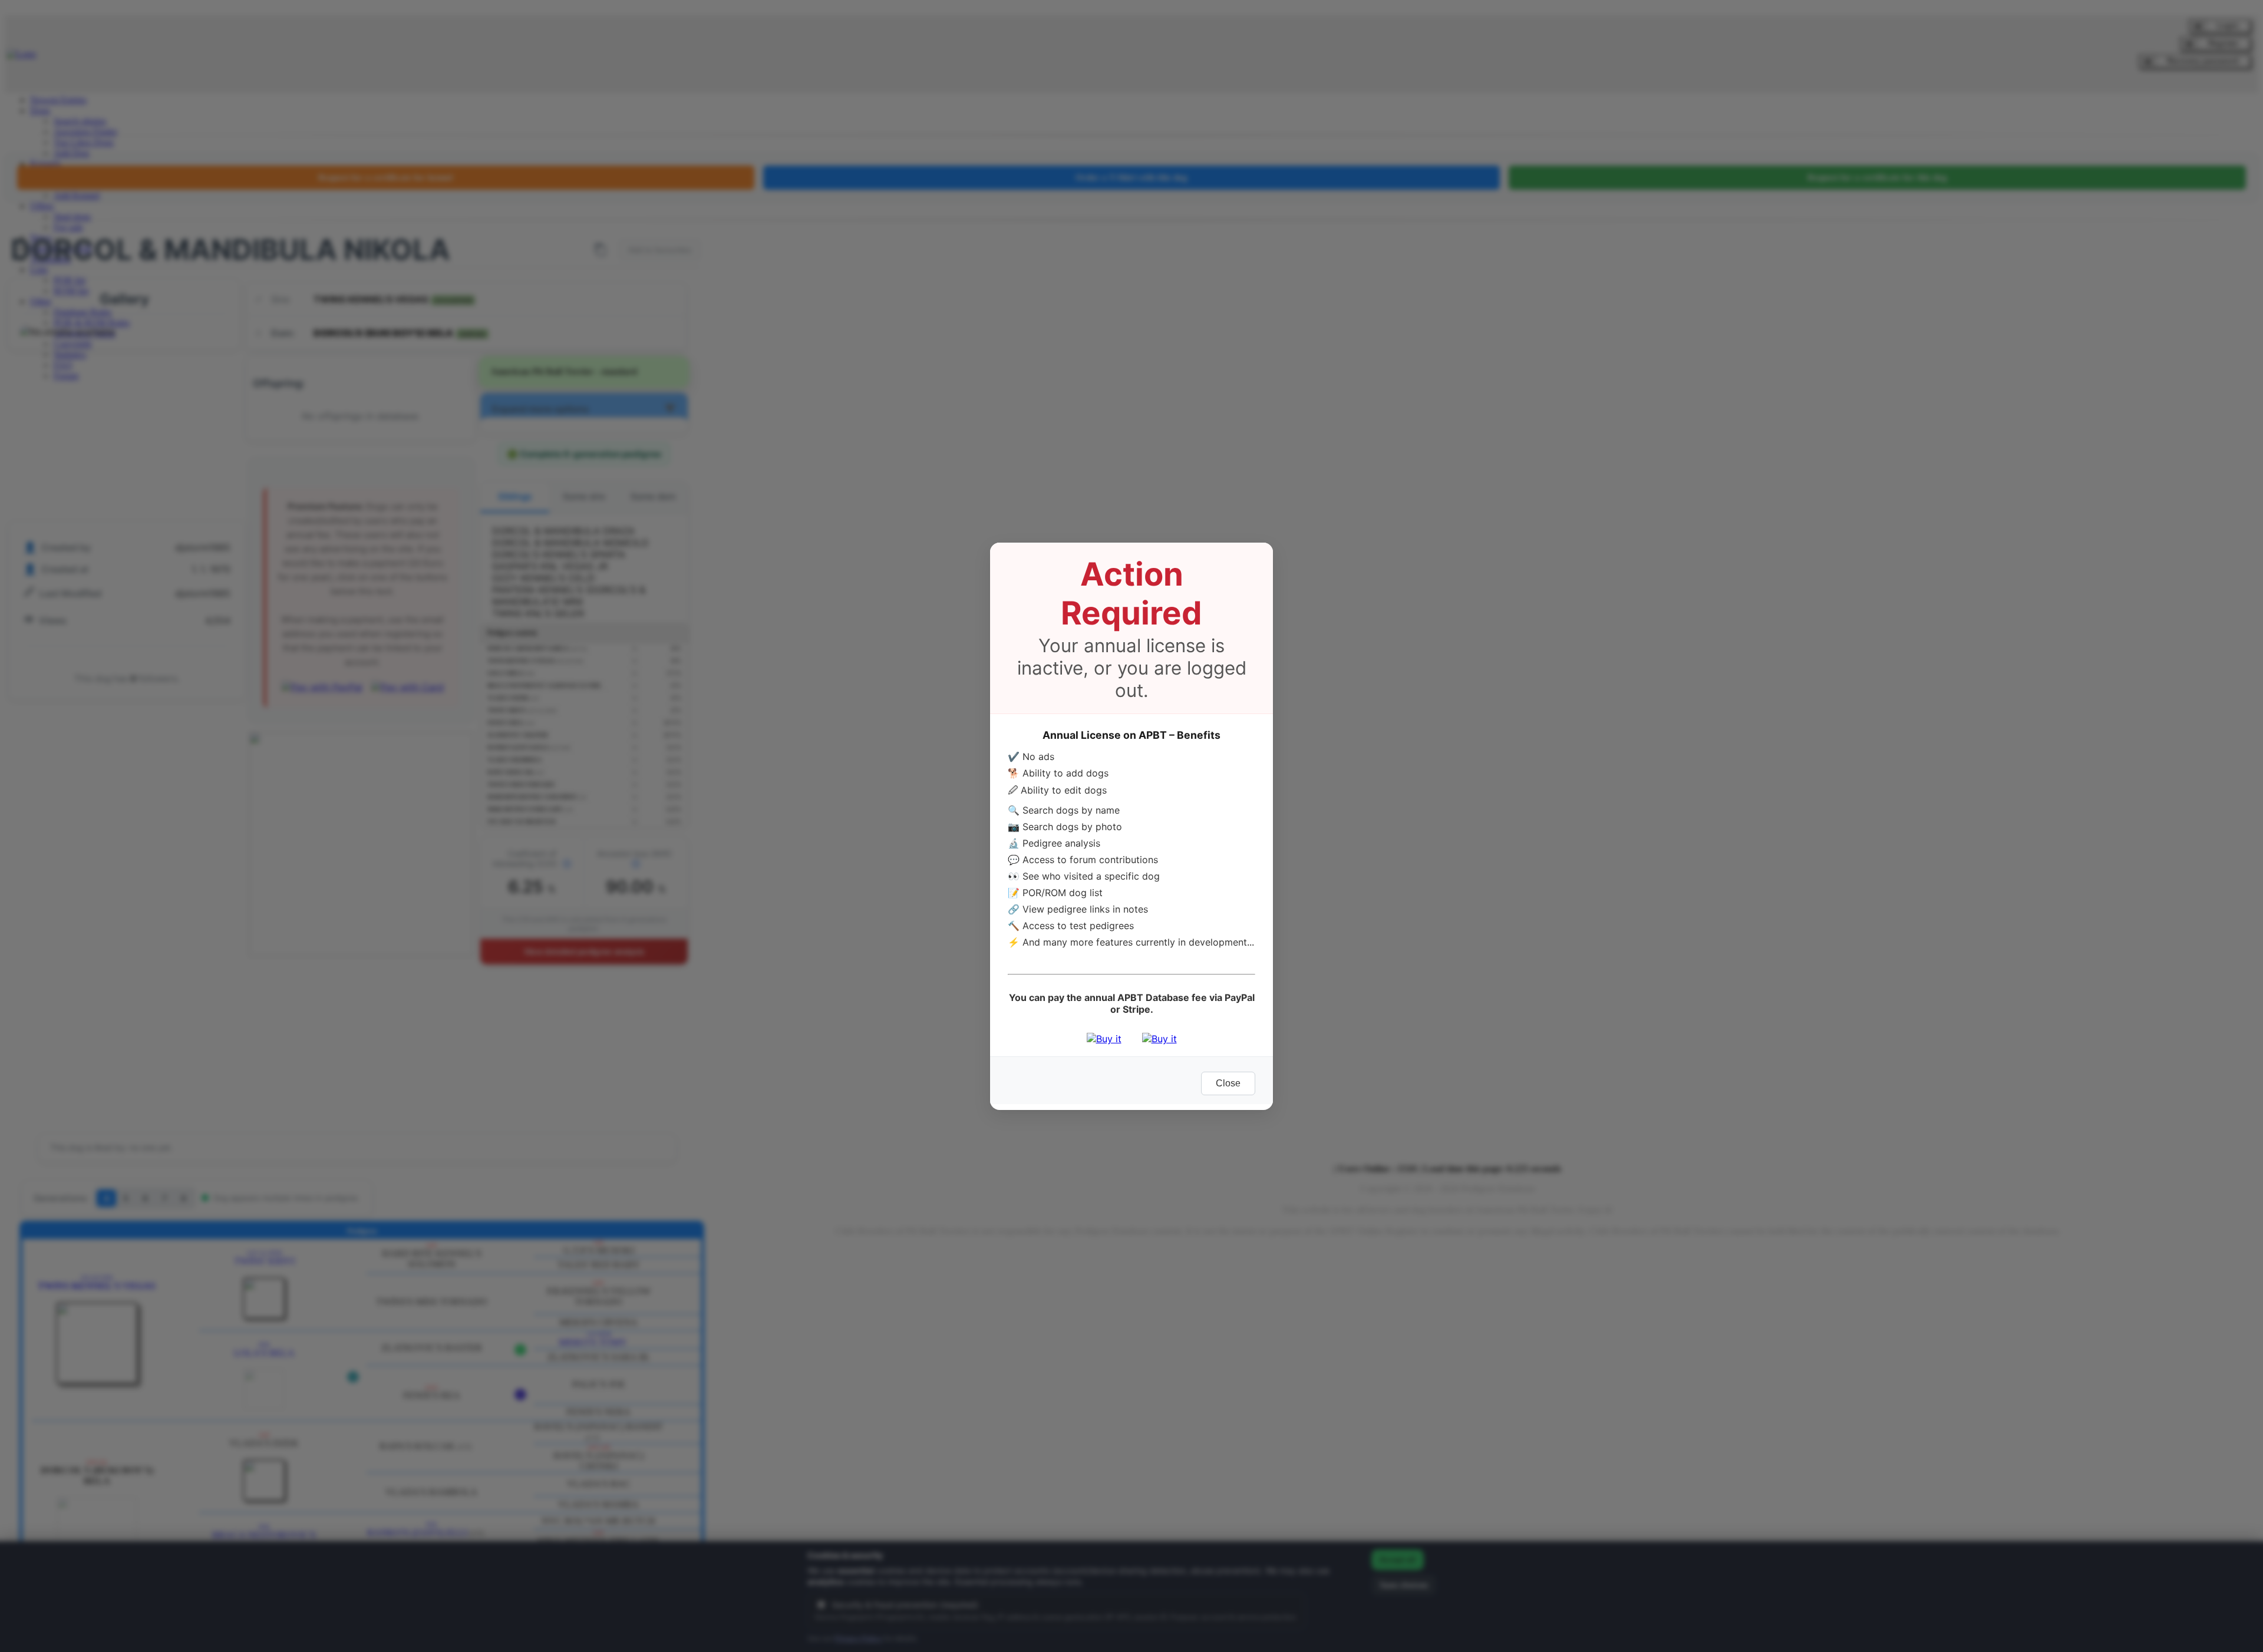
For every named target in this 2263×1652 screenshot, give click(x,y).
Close (1228, 1083)
